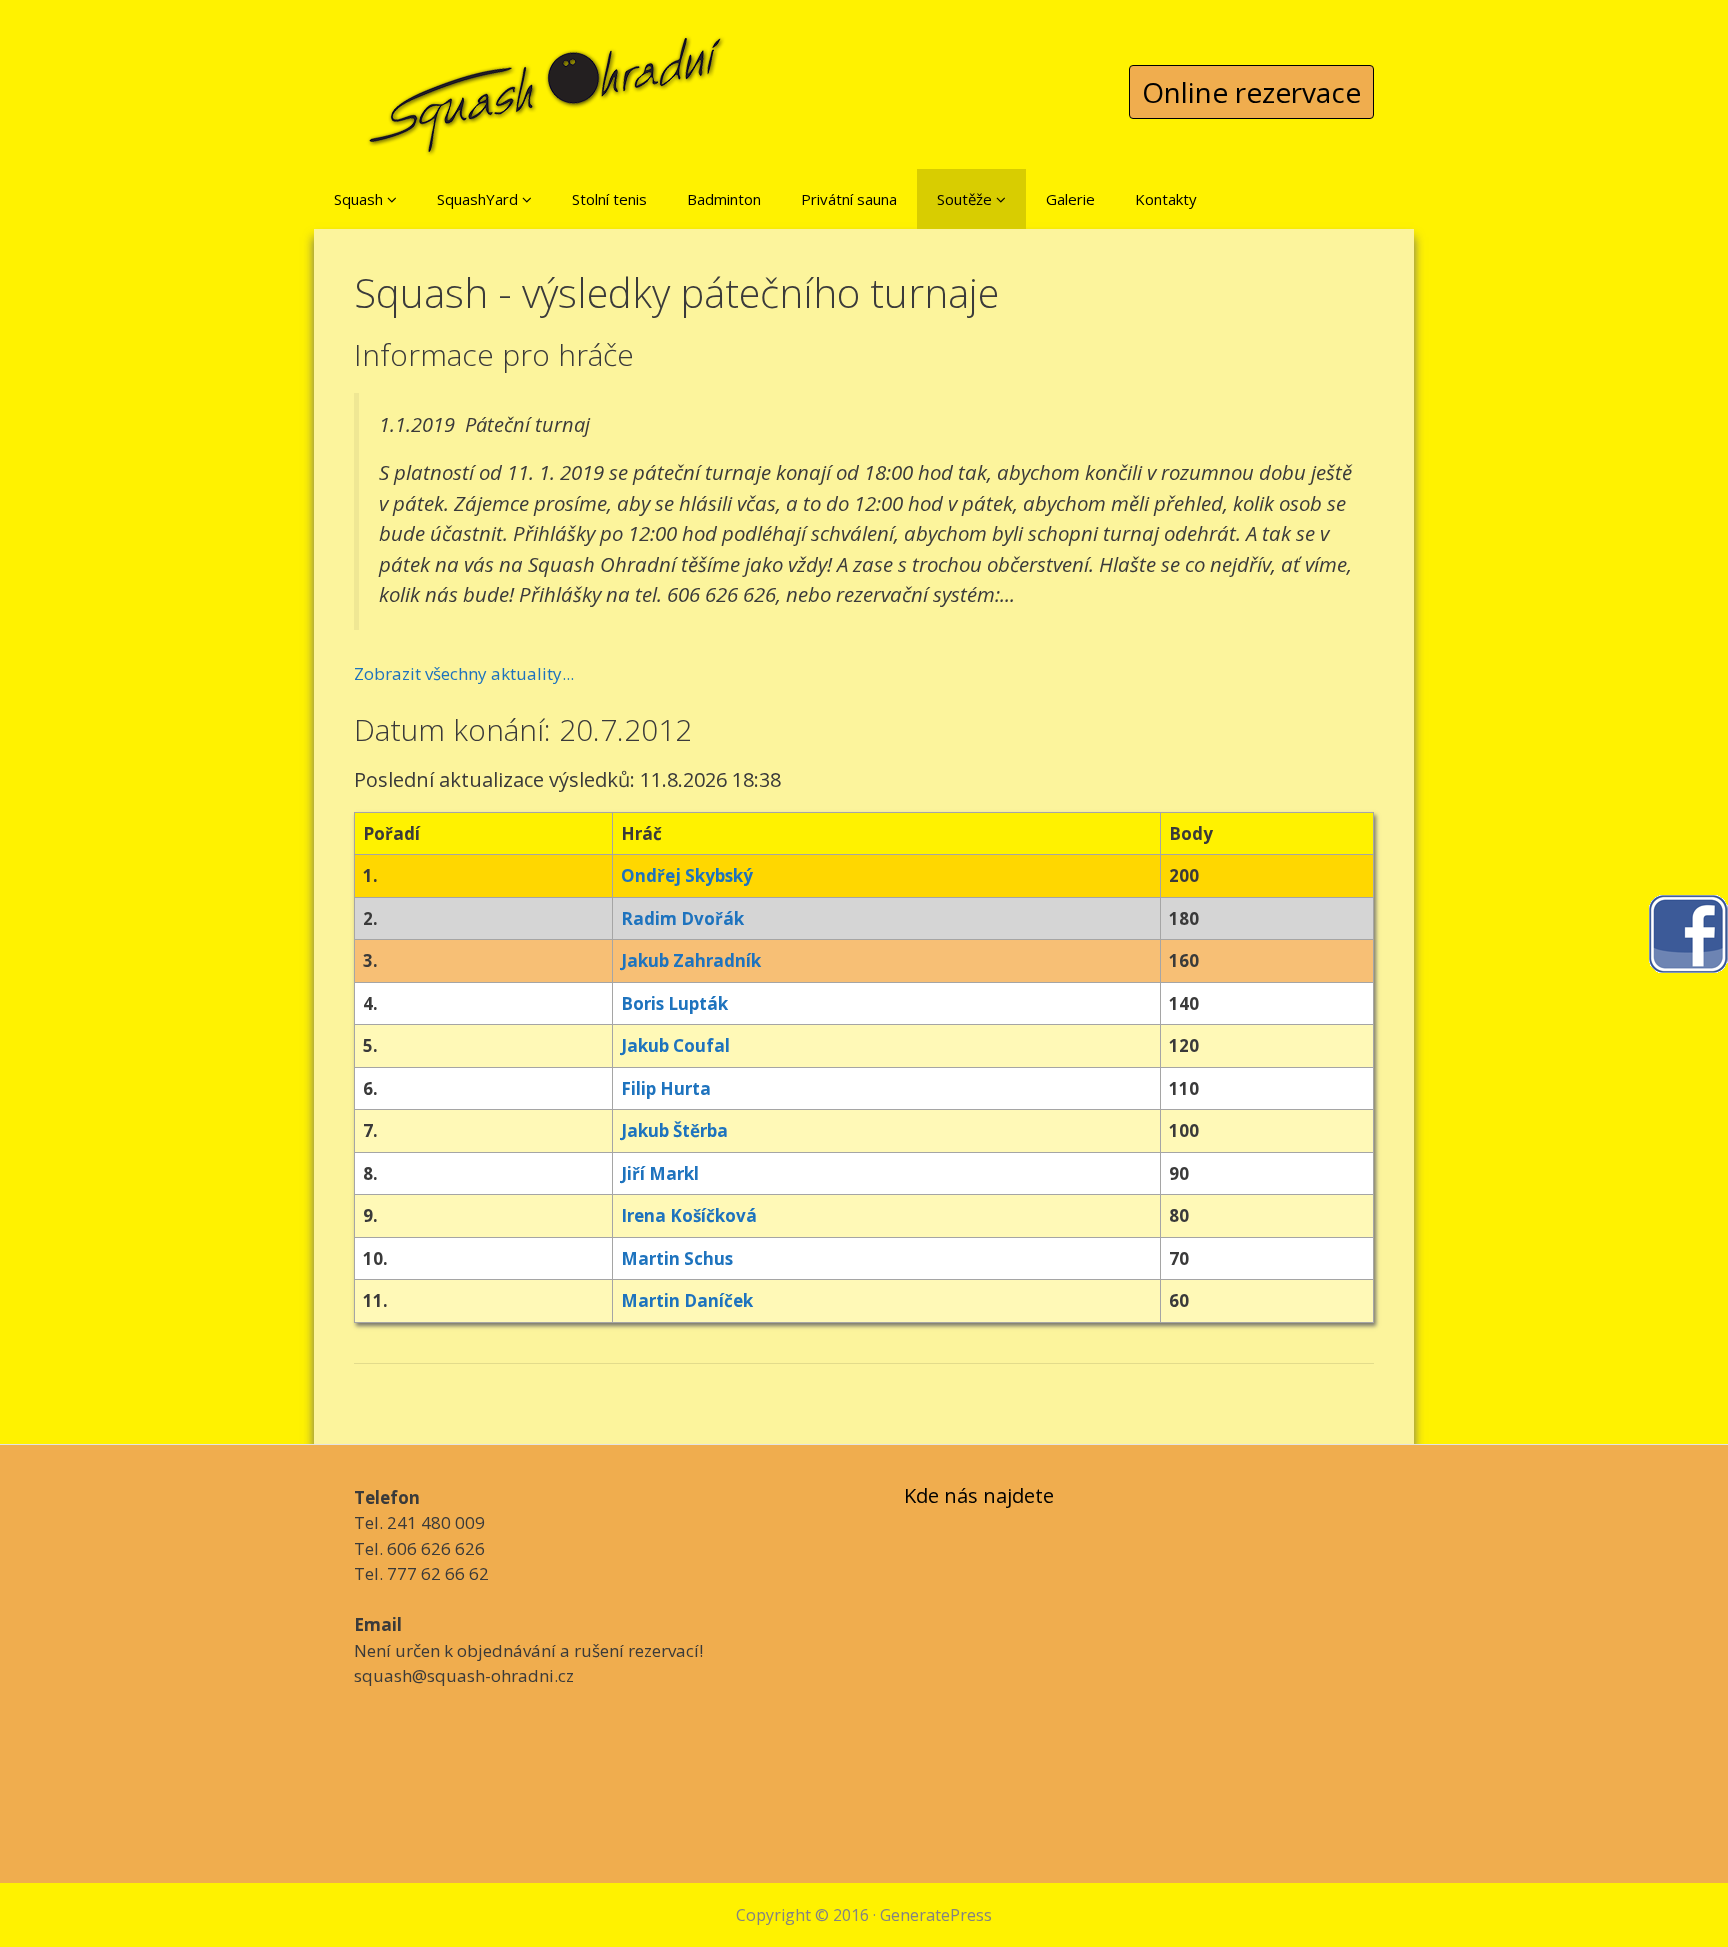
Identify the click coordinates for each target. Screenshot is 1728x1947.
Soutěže (966, 199)
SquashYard (479, 199)
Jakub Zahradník (691, 960)
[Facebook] (1688, 931)
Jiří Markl (660, 1173)
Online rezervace (1251, 92)
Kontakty (1166, 199)
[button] (392, 199)
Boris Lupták (674, 1003)
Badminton (724, 199)
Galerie (1070, 199)
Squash (360, 199)
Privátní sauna (849, 199)
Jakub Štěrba (674, 1130)
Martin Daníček (687, 1300)
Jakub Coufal (675, 1045)
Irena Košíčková (689, 1215)
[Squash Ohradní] (547, 79)
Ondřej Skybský (687, 875)
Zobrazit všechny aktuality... (464, 673)
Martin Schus (677, 1258)
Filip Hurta (666, 1088)
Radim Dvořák (682, 918)
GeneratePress (936, 1915)
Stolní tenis (609, 199)
